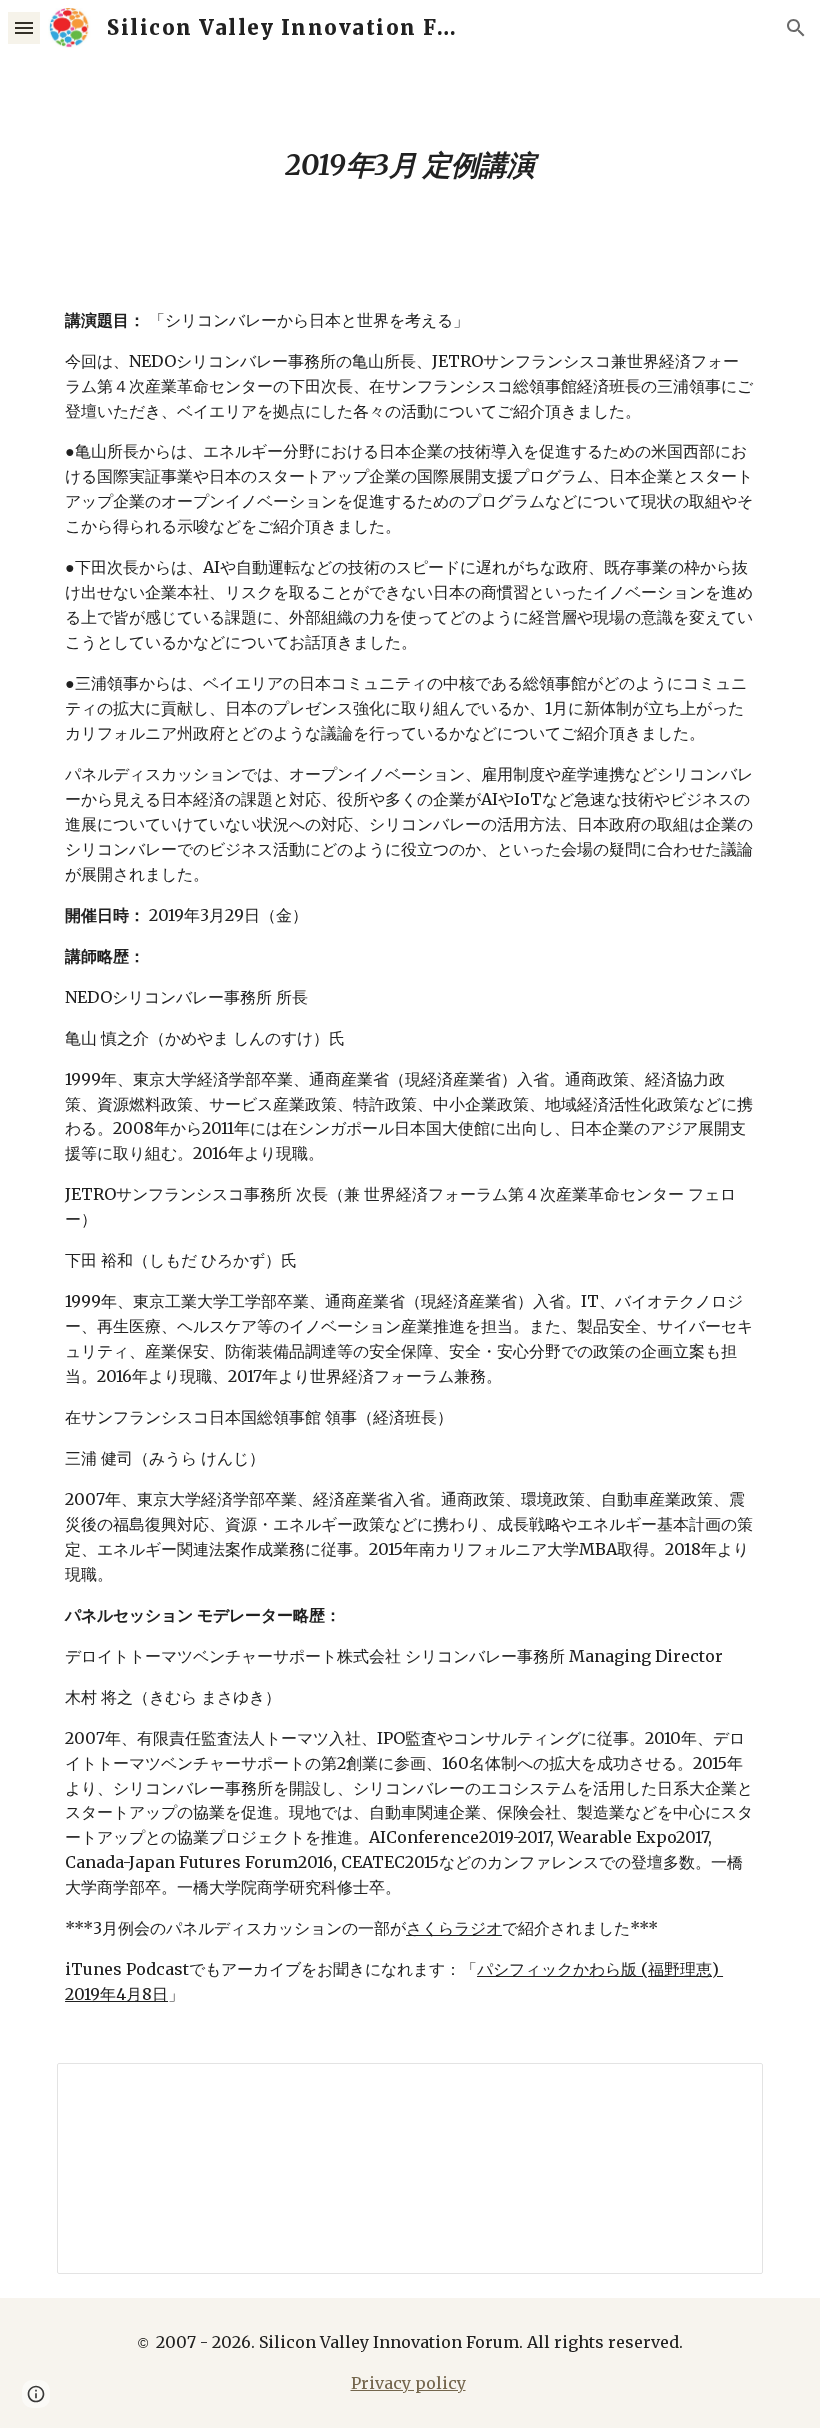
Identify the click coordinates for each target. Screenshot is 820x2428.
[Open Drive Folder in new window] (725, 2089)
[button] (24, 27)
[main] (410, 166)
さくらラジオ (454, 1928)
